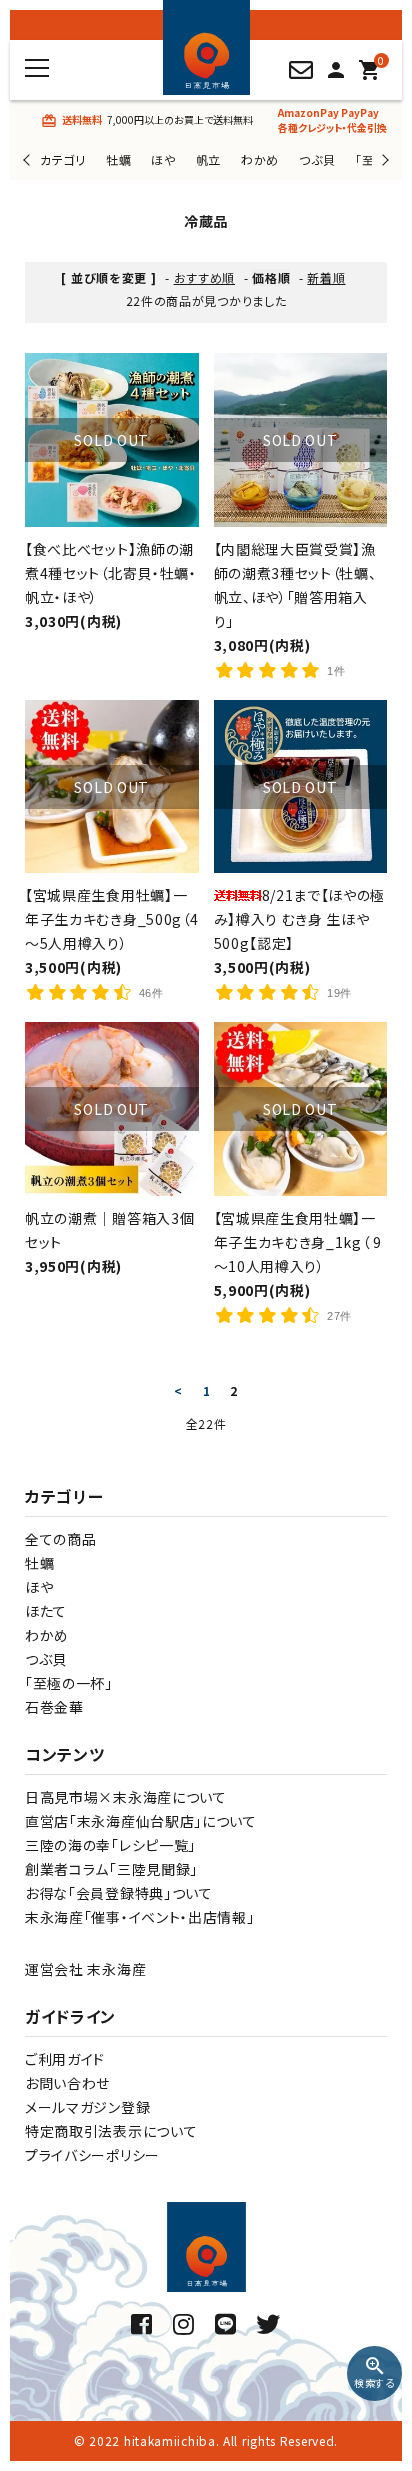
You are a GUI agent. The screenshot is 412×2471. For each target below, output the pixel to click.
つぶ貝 (317, 159)
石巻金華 (54, 1707)
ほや (163, 159)
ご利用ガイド (65, 2059)
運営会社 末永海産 (85, 1969)
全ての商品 (61, 1539)
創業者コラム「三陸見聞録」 (111, 1869)
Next (382, 159)
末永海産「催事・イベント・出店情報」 (140, 1917)
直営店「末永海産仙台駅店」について (141, 1821)
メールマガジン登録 (87, 2107)
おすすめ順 (205, 277)
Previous (28, 159)
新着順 (326, 277)
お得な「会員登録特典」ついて (119, 1893)
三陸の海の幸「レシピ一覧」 (110, 1845)
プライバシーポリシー (92, 2155)
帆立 (208, 159)
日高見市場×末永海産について (126, 1797)
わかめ (260, 159)
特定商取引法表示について (111, 2131)
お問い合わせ (67, 2083)
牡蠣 (118, 159)
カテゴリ (63, 159)
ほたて (46, 1611)
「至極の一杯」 (69, 1683)
